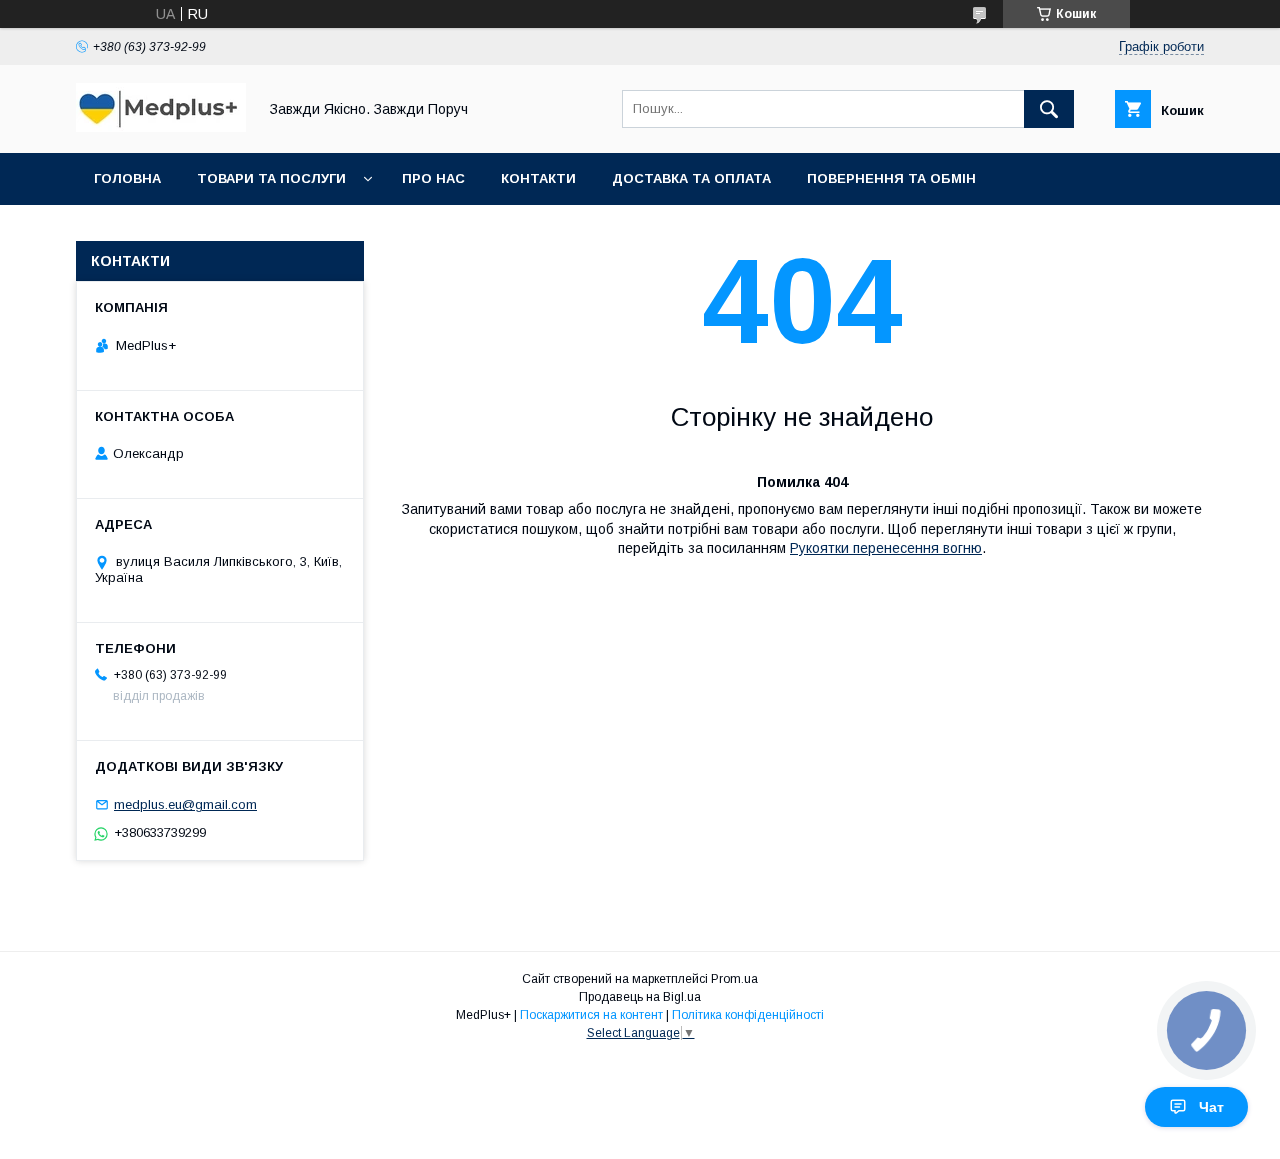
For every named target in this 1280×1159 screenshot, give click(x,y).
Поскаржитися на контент (591, 1015)
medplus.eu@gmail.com (185, 804)
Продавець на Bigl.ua (640, 997)
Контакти (538, 178)
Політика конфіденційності (748, 1015)
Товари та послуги (271, 178)
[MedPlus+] (161, 127)
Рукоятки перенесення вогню (886, 548)
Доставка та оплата (691, 178)
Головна (127, 178)
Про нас (433, 178)
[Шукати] (1049, 109)
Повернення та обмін (891, 178)
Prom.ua (734, 979)
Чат (1211, 1107)
